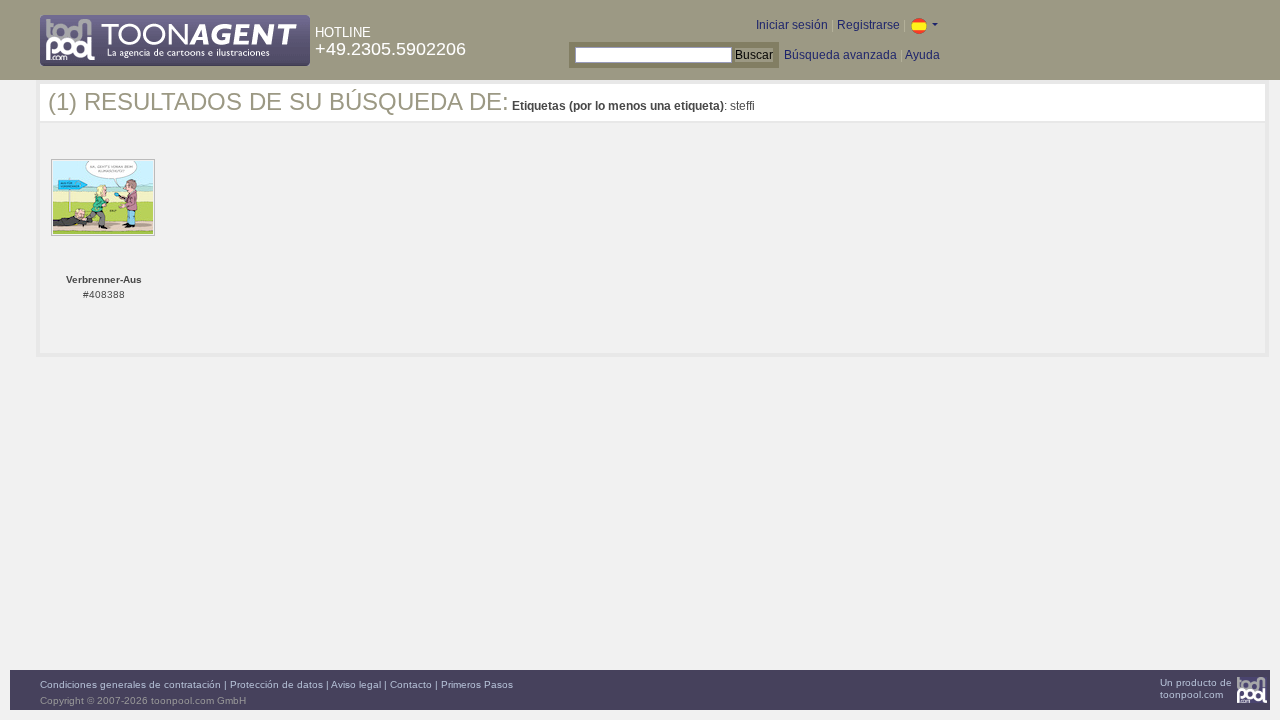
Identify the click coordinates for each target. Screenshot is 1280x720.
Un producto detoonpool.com (1196, 688)
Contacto (411, 684)
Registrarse (868, 25)
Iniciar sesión (792, 25)
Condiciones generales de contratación (130, 684)
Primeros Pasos (477, 684)
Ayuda (922, 55)
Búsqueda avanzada (840, 55)
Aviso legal (356, 684)
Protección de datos (276, 684)
